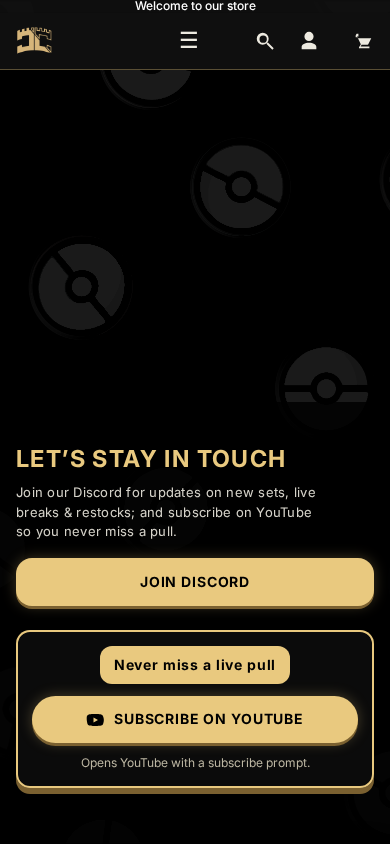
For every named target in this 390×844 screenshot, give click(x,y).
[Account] (309, 41)
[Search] (265, 41)
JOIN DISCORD (195, 581)
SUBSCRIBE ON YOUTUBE (209, 718)
